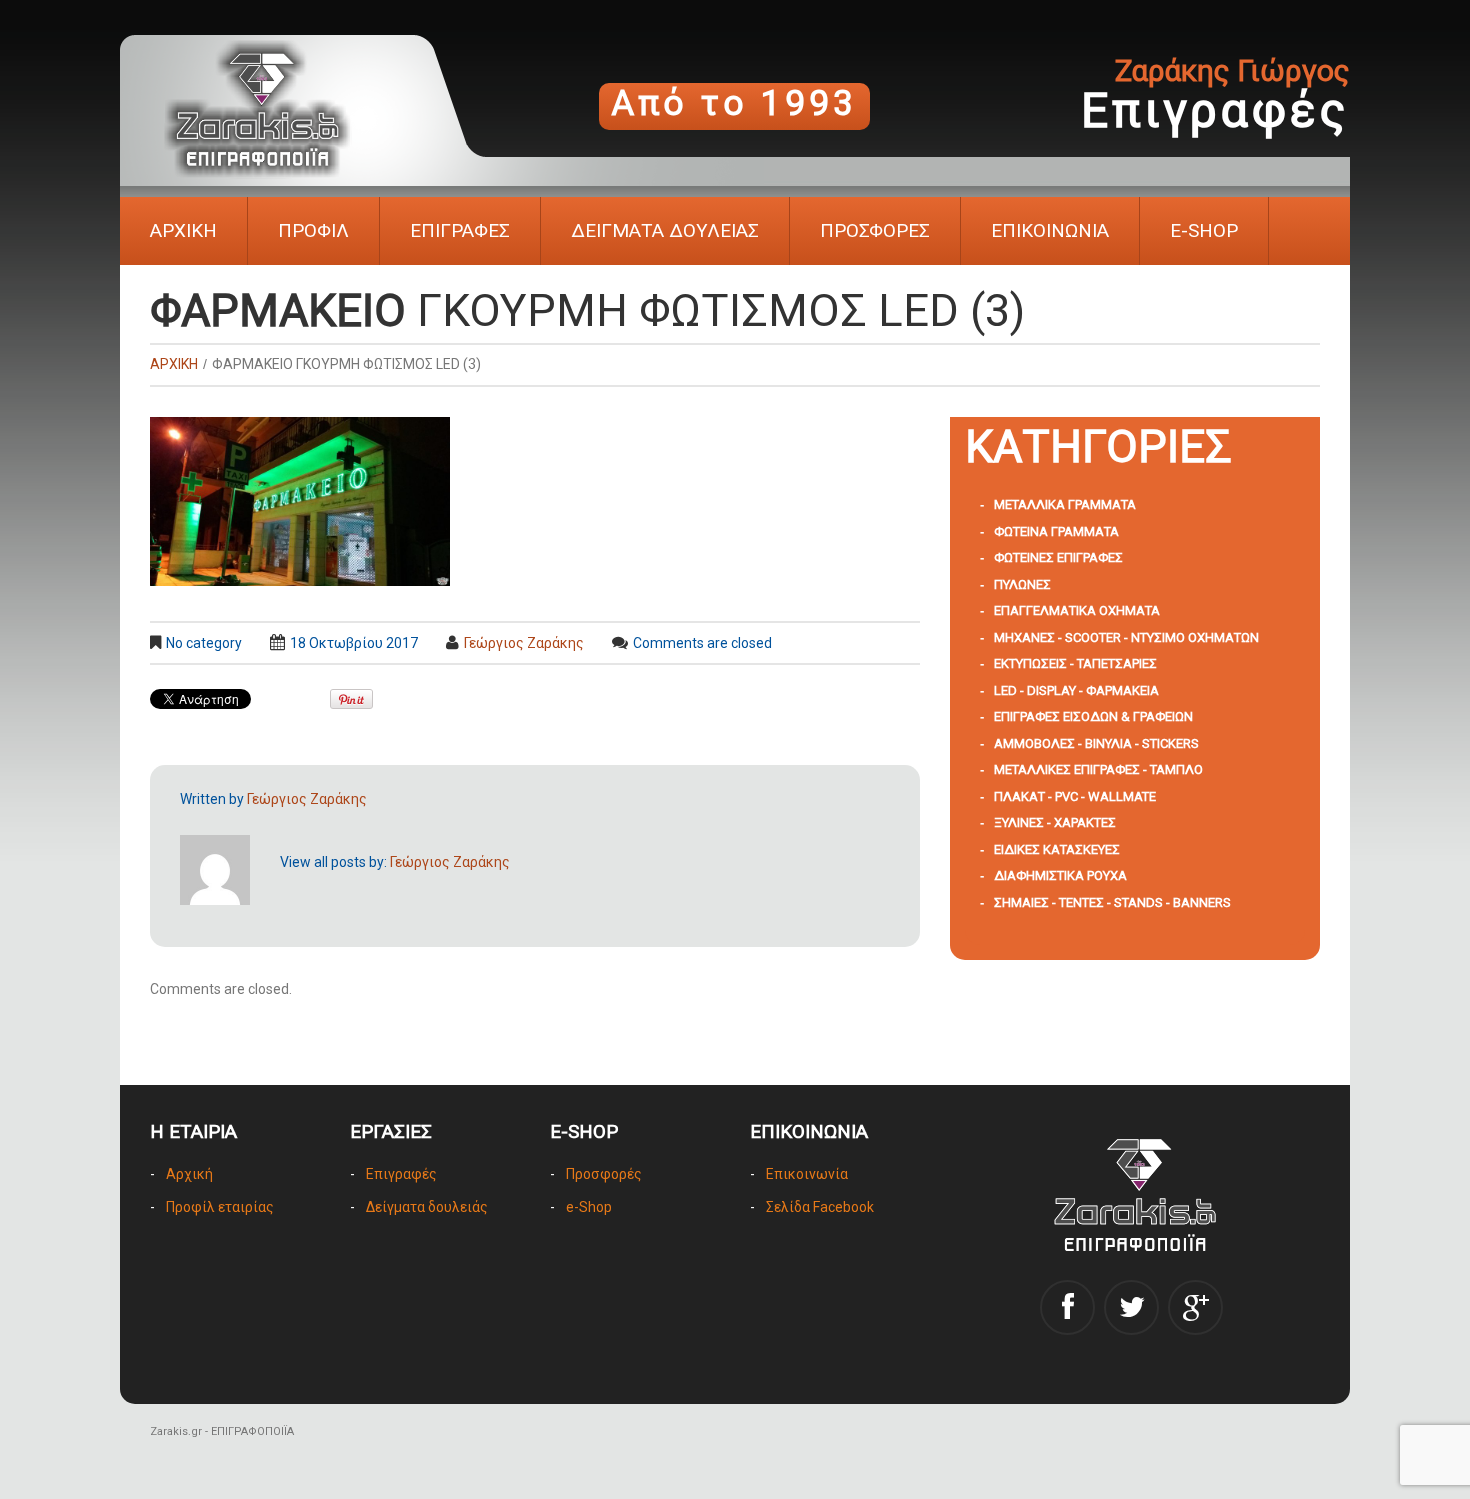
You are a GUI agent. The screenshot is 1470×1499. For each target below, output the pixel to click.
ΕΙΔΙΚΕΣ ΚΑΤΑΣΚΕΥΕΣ (1057, 849)
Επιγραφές (401, 1174)
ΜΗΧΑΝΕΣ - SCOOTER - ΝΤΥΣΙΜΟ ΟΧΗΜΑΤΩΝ (1126, 637)
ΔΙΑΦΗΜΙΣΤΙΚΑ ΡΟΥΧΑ (1060, 875)
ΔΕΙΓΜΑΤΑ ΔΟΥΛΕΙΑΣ (665, 230)
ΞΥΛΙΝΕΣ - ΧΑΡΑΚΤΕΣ (1055, 822)
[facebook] (1067, 1307)
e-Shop (589, 1207)
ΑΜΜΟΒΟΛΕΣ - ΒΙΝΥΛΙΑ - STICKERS (1096, 743)
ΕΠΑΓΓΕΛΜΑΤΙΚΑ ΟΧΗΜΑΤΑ (1077, 610)
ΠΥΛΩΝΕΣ (1022, 584)
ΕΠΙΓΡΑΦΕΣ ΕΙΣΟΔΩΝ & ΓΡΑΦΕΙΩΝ (1093, 716)
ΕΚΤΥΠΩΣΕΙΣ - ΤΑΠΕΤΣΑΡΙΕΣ (1075, 663)
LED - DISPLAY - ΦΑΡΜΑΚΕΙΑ (1076, 690)
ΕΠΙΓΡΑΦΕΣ (460, 230)
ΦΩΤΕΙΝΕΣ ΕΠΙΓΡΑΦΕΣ (1058, 557)
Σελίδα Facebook (820, 1207)
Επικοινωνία (807, 1174)
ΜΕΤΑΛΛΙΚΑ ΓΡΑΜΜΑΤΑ (1065, 504)
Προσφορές (604, 1174)
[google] (1195, 1307)
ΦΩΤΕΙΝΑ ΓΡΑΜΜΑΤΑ (1056, 531)
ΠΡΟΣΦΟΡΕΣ (875, 230)
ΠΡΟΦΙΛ (313, 230)
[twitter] (1131, 1307)
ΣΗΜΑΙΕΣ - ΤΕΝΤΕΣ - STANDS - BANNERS (1112, 902)
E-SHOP (1204, 230)
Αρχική (189, 1174)
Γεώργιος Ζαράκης (524, 643)
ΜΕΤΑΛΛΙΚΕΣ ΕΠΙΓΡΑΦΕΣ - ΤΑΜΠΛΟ (1098, 769)
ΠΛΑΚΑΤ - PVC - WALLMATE (1075, 796)
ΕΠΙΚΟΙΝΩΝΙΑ (1050, 230)
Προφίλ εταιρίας (220, 1207)
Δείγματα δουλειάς (427, 1207)
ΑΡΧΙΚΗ (183, 230)
